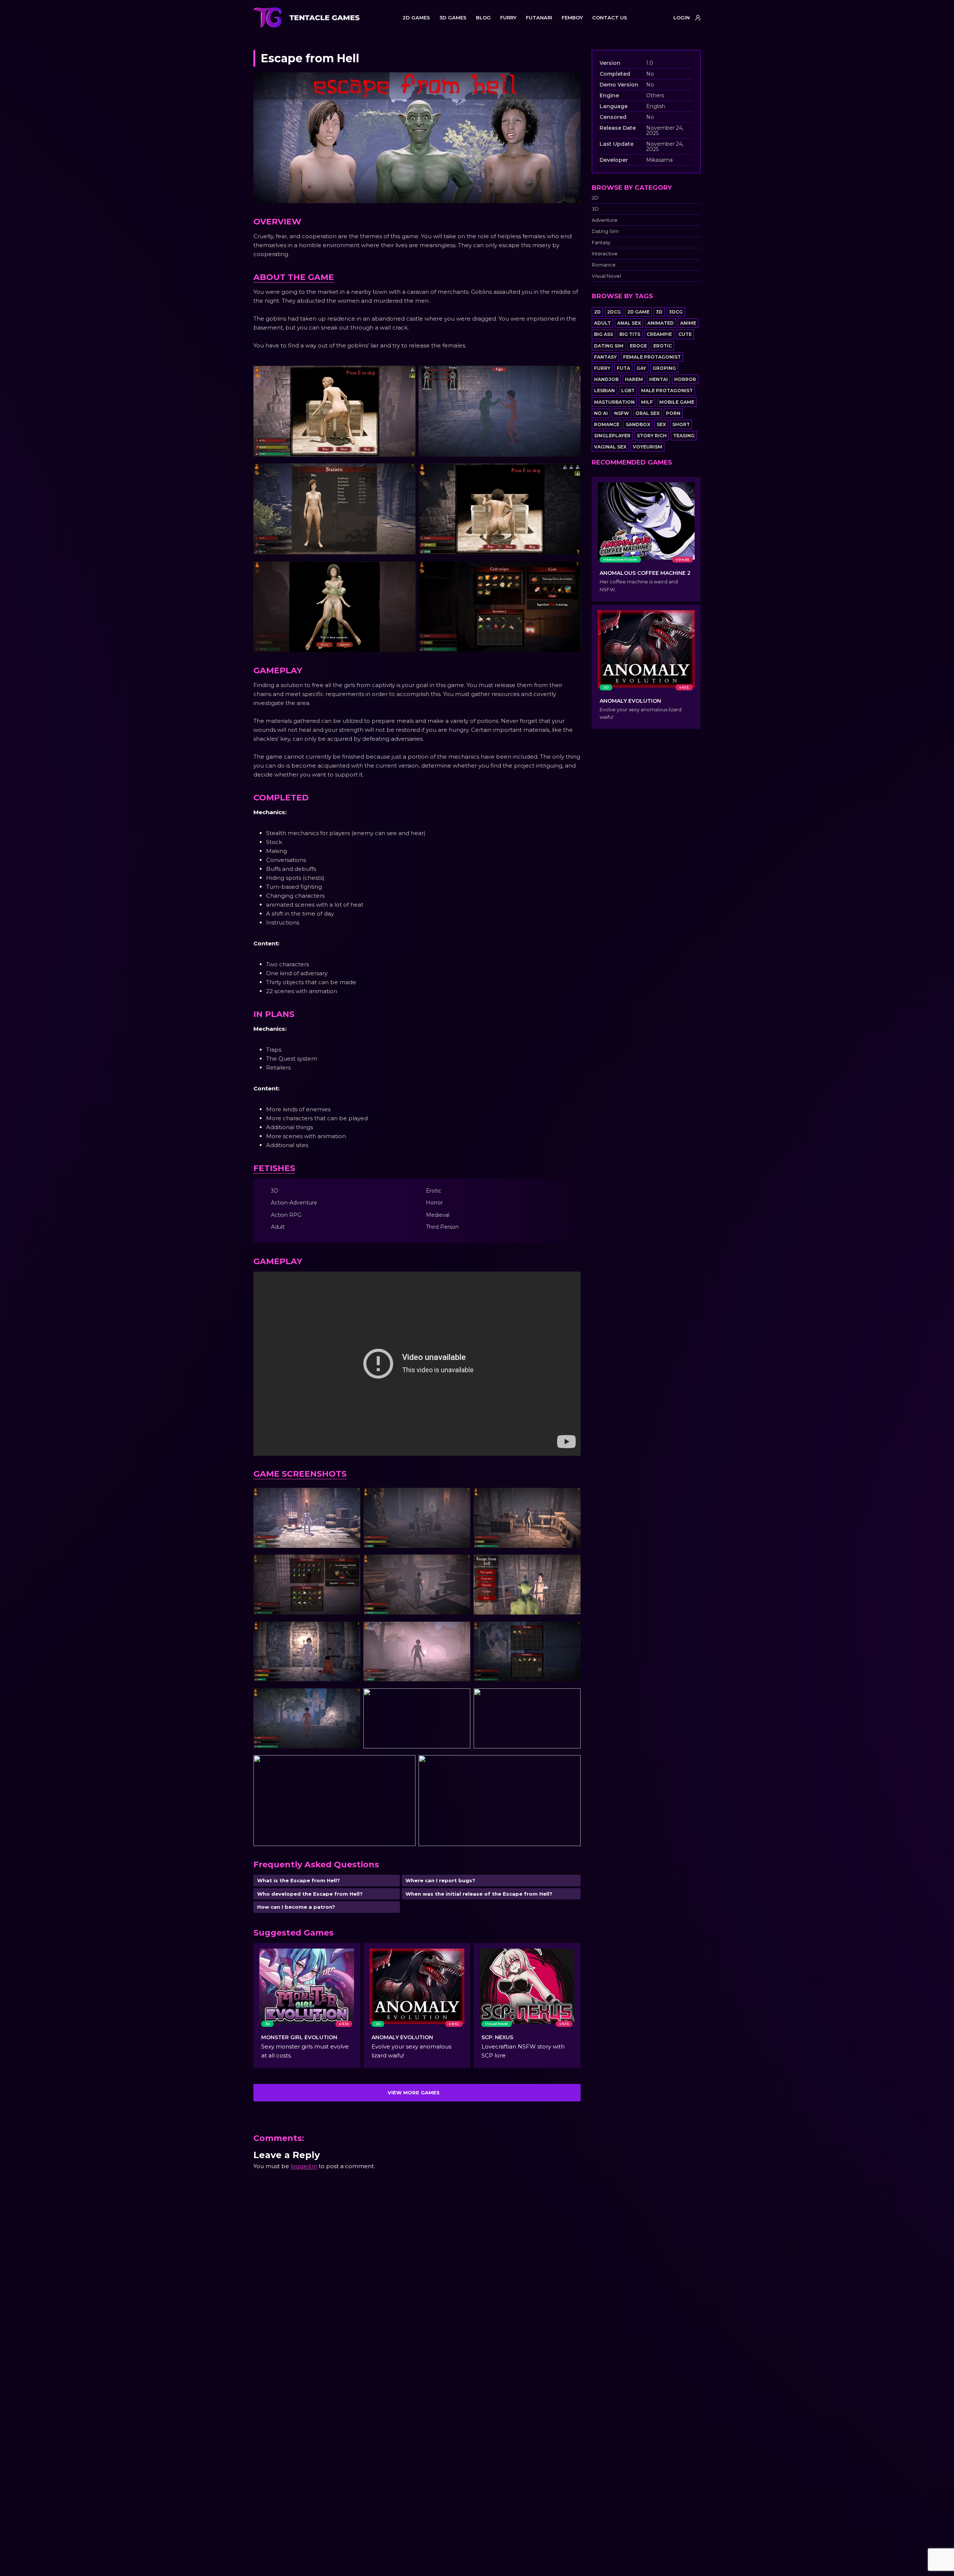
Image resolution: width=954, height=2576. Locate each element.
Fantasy (601, 243)
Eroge (638, 346)
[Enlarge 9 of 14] (571, 1631)
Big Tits (630, 334)
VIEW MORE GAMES (414, 2092)
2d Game (638, 312)
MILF (647, 402)
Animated (661, 323)
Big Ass (604, 334)
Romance (604, 265)
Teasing (684, 436)
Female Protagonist (652, 357)
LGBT (628, 391)
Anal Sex (629, 323)
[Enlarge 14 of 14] (571, 1761)
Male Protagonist (667, 391)
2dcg (614, 312)
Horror (685, 379)
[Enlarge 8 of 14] (461, 1631)
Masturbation (614, 402)
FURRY (508, 18)
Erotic (663, 346)
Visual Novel (606, 276)
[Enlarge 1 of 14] (351, 1498)
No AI (601, 413)
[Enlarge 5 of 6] (406, 571)
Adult (602, 323)
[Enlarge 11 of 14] (461, 1694)
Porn (673, 413)
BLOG (483, 18)
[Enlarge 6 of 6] (571, 571)
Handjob (606, 379)
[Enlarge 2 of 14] (461, 1498)
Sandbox (638, 424)
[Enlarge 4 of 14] (351, 1564)
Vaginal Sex (610, 447)
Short (681, 424)
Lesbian (604, 391)
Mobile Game (677, 402)
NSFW (622, 413)
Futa (623, 368)
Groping (664, 368)
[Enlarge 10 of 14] (351, 1698)
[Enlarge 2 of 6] (571, 375)
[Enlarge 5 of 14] (461, 1564)
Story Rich (652, 436)
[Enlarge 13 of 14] (406, 1761)
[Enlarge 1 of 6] (406, 375)
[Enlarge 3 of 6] (406, 473)
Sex (661, 424)
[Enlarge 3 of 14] (571, 1498)
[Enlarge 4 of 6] (571, 473)
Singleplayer (612, 436)
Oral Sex (647, 413)
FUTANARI (539, 18)
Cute (685, 334)
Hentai (658, 379)
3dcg (676, 312)
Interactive (605, 254)
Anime (688, 323)
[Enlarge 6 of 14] (571, 1564)
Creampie (659, 334)
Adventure (605, 220)
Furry (602, 368)
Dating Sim (605, 231)
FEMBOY (572, 18)
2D (595, 198)
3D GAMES (453, 18)
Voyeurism (647, 447)
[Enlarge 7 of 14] (351, 1631)
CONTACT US (610, 18)
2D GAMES (416, 18)
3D (595, 209)
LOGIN (682, 18)
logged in (304, 2166)
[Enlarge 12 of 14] (571, 1694)
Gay (641, 368)
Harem (634, 379)
